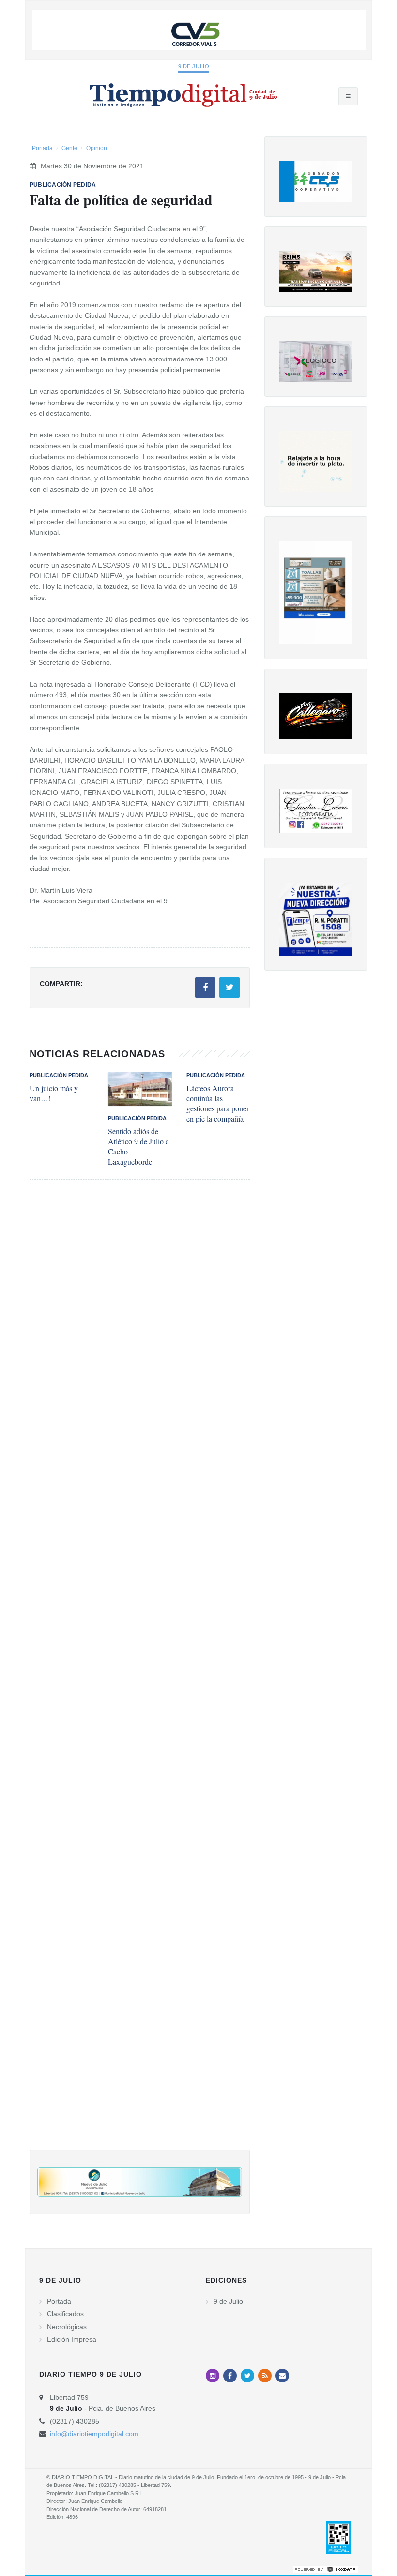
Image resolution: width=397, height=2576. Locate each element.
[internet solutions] (325, 2569)
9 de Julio (194, 66)
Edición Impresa (72, 2339)
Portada (42, 148)
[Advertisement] (140, 1674)
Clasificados (65, 2314)
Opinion (97, 148)
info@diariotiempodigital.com (94, 2434)
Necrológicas (67, 2327)
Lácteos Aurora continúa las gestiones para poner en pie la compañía (218, 1103)
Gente (69, 148)
